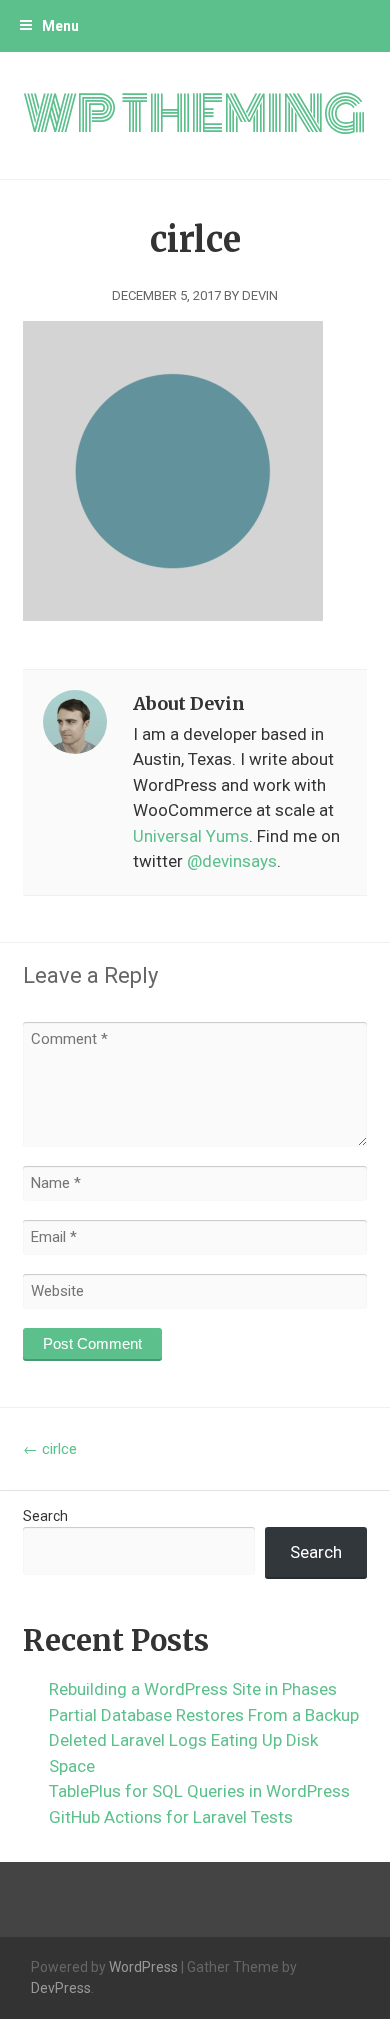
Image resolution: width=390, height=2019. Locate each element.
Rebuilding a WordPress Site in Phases (193, 1689)
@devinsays (232, 861)
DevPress (61, 1988)
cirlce (50, 1449)
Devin (260, 295)
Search (45, 1516)
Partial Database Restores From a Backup (204, 1715)
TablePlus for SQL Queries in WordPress (199, 1791)
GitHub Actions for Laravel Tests (171, 1817)
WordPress (143, 1967)
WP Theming (194, 114)
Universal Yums (191, 836)
